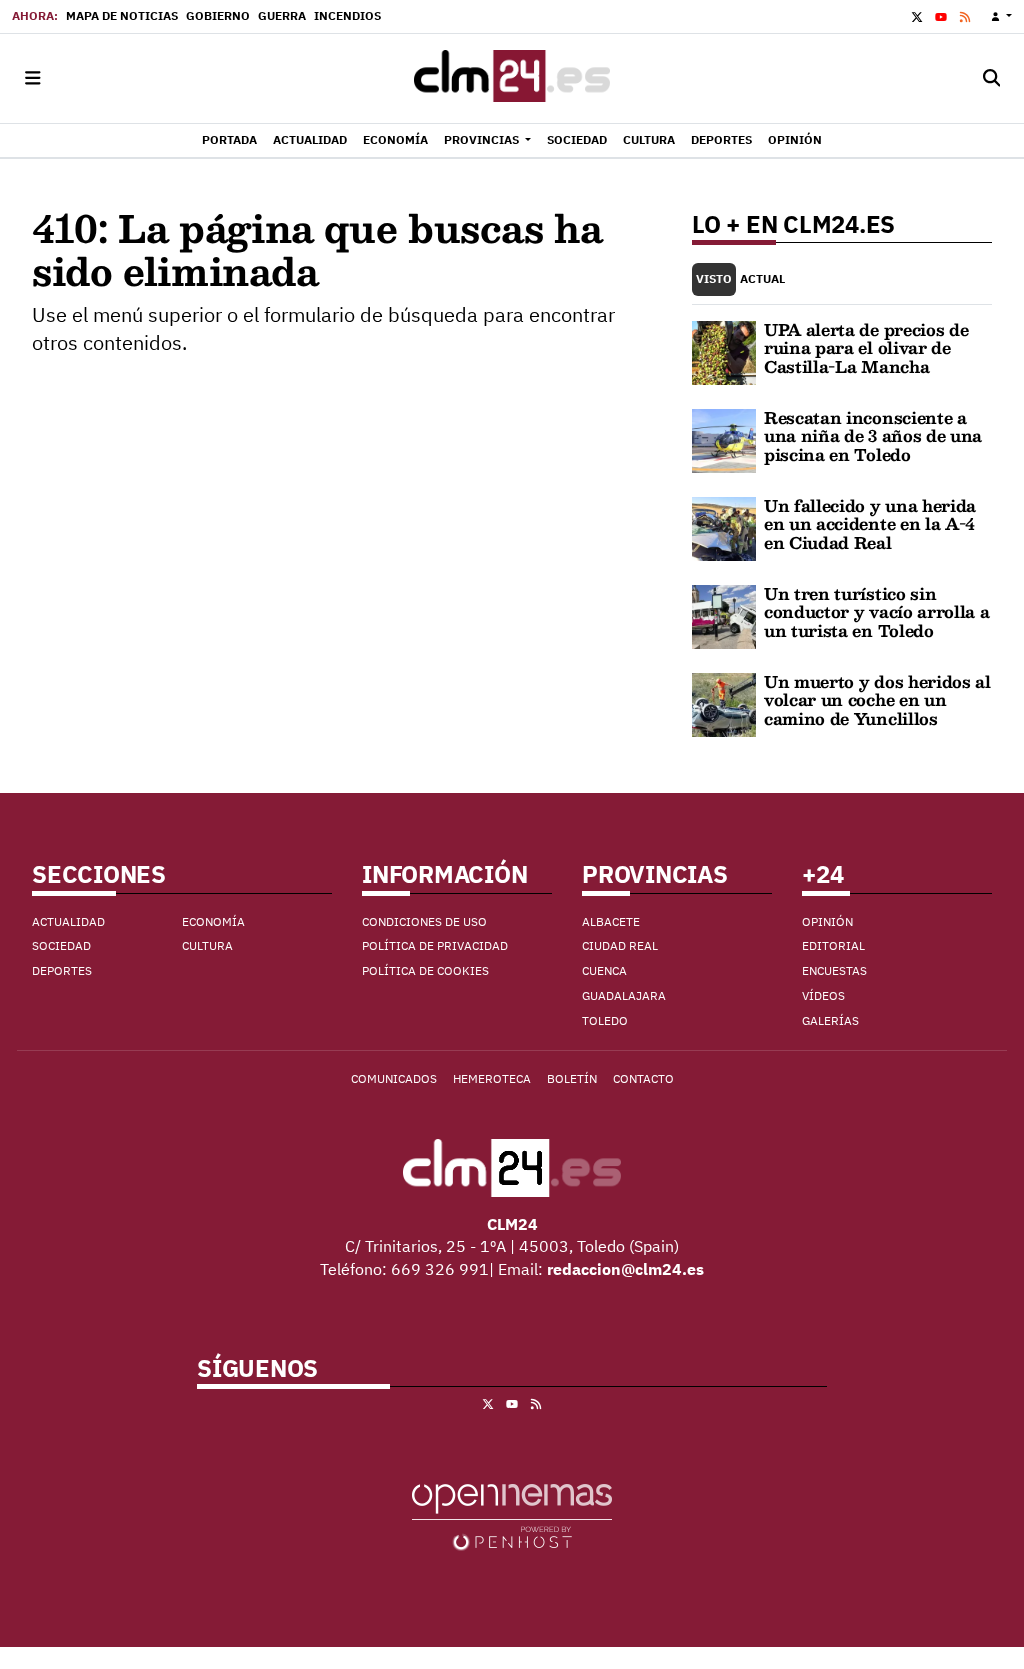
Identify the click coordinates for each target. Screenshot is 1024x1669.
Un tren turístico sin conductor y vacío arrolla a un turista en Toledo (876, 612)
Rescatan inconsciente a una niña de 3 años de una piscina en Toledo (873, 436)
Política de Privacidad (435, 945)
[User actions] (1001, 16)
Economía (213, 921)
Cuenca (604, 970)
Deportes (62, 970)
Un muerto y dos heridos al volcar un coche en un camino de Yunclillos (877, 700)
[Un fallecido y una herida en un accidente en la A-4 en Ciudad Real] (724, 527)
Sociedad (61, 945)
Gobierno (218, 15)
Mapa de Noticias (122, 15)
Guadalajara (624, 995)
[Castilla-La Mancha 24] (512, 78)
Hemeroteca (492, 1078)
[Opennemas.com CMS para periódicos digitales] (512, 1516)
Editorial (833, 945)
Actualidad (68, 921)
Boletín (572, 1078)
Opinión (827, 921)
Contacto (643, 1078)
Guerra (282, 15)
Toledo (605, 1020)
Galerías (830, 1020)
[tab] (714, 279)
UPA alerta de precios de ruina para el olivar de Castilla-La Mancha (866, 348)
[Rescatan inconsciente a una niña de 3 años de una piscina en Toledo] (724, 439)
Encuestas (834, 970)
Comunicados (394, 1078)
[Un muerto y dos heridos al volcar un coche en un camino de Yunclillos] (724, 703)
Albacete (611, 921)
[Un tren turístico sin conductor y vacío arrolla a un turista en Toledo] (724, 615)
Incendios (347, 15)
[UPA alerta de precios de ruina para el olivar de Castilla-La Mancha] (724, 351)
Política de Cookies (425, 970)
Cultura (207, 945)
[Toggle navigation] (32, 78)
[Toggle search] (991, 78)
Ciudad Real (620, 945)
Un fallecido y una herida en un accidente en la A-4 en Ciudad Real (870, 524)
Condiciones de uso (424, 921)
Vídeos (823, 995)
